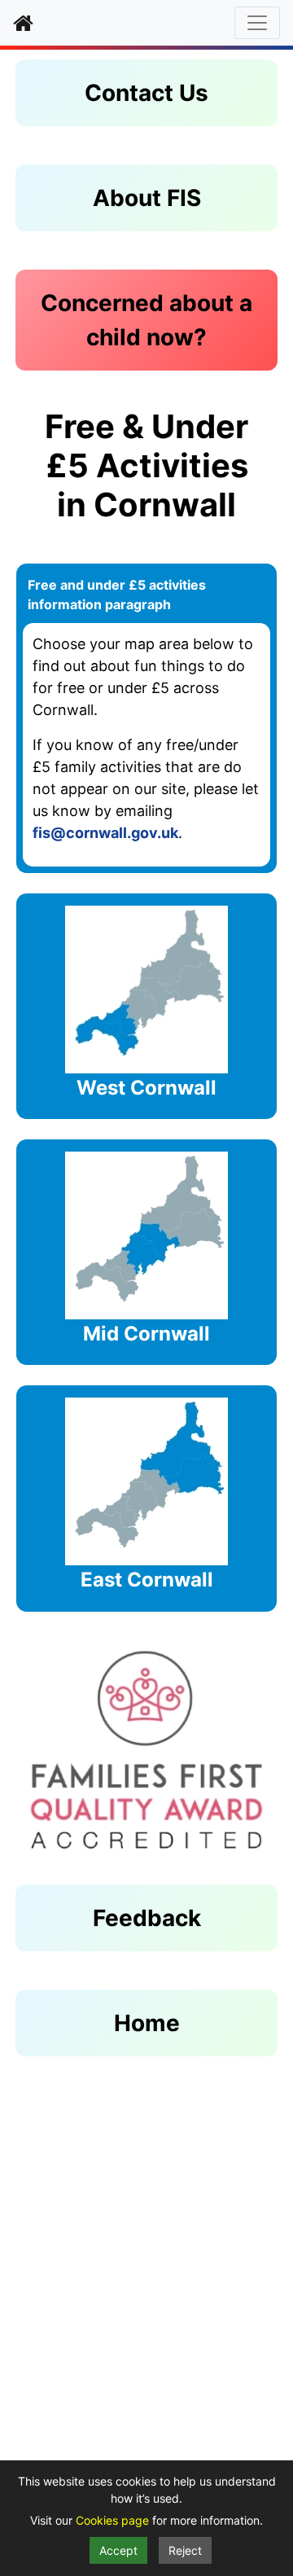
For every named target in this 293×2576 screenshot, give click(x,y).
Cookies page (114, 2520)
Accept (118, 2550)
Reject (185, 2550)
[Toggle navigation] (257, 23)
